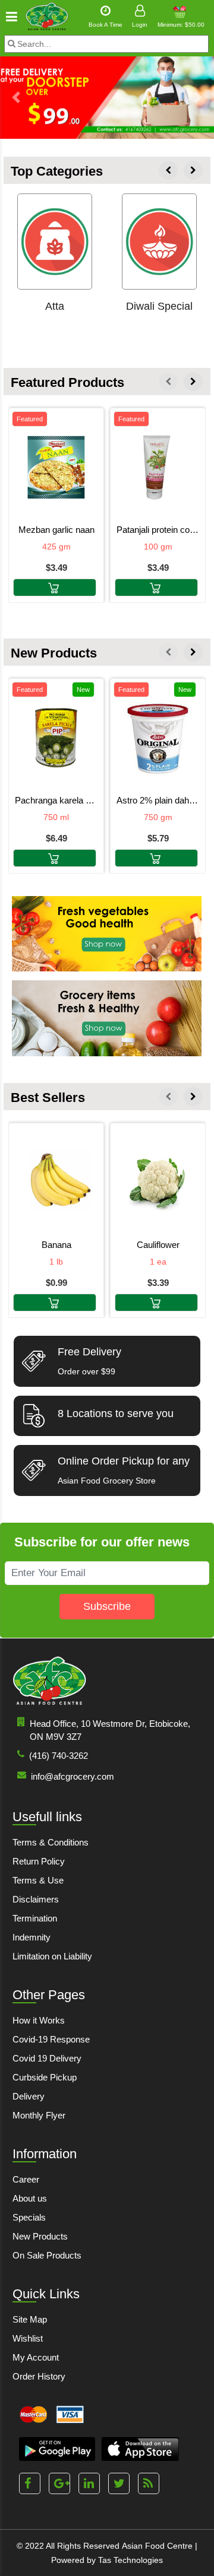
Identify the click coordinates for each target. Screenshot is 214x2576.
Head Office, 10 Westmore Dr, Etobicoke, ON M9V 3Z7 (110, 1730)
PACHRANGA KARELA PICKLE (56, 800)
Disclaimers (36, 1899)
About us (30, 2198)
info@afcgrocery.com (73, 1776)
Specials (29, 2217)
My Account (36, 2357)
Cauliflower (158, 1245)
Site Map (30, 2319)
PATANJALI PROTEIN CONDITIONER (158, 530)
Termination (35, 1918)
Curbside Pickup (45, 2077)
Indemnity (32, 1937)
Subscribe (107, 1606)
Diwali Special (159, 306)
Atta (55, 306)
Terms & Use (38, 1880)
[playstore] (57, 2449)
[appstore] (140, 2449)
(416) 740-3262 (59, 1756)
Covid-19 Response (51, 2039)
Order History (39, 2376)
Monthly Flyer (39, 2115)
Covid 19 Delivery (47, 2058)
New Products (40, 2236)
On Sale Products (47, 2255)
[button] (16, 97)
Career (26, 2179)
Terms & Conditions (51, 1842)
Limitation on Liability (52, 1956)
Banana (56, 1245)
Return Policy (39, 1861)
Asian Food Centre (157, 2546)
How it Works (39, 2020)
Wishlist (28, 2338)
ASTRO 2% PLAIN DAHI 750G (158, 800)
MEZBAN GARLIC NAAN (56, 530)
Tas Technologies (130, 2560)
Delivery (29, 2096)
